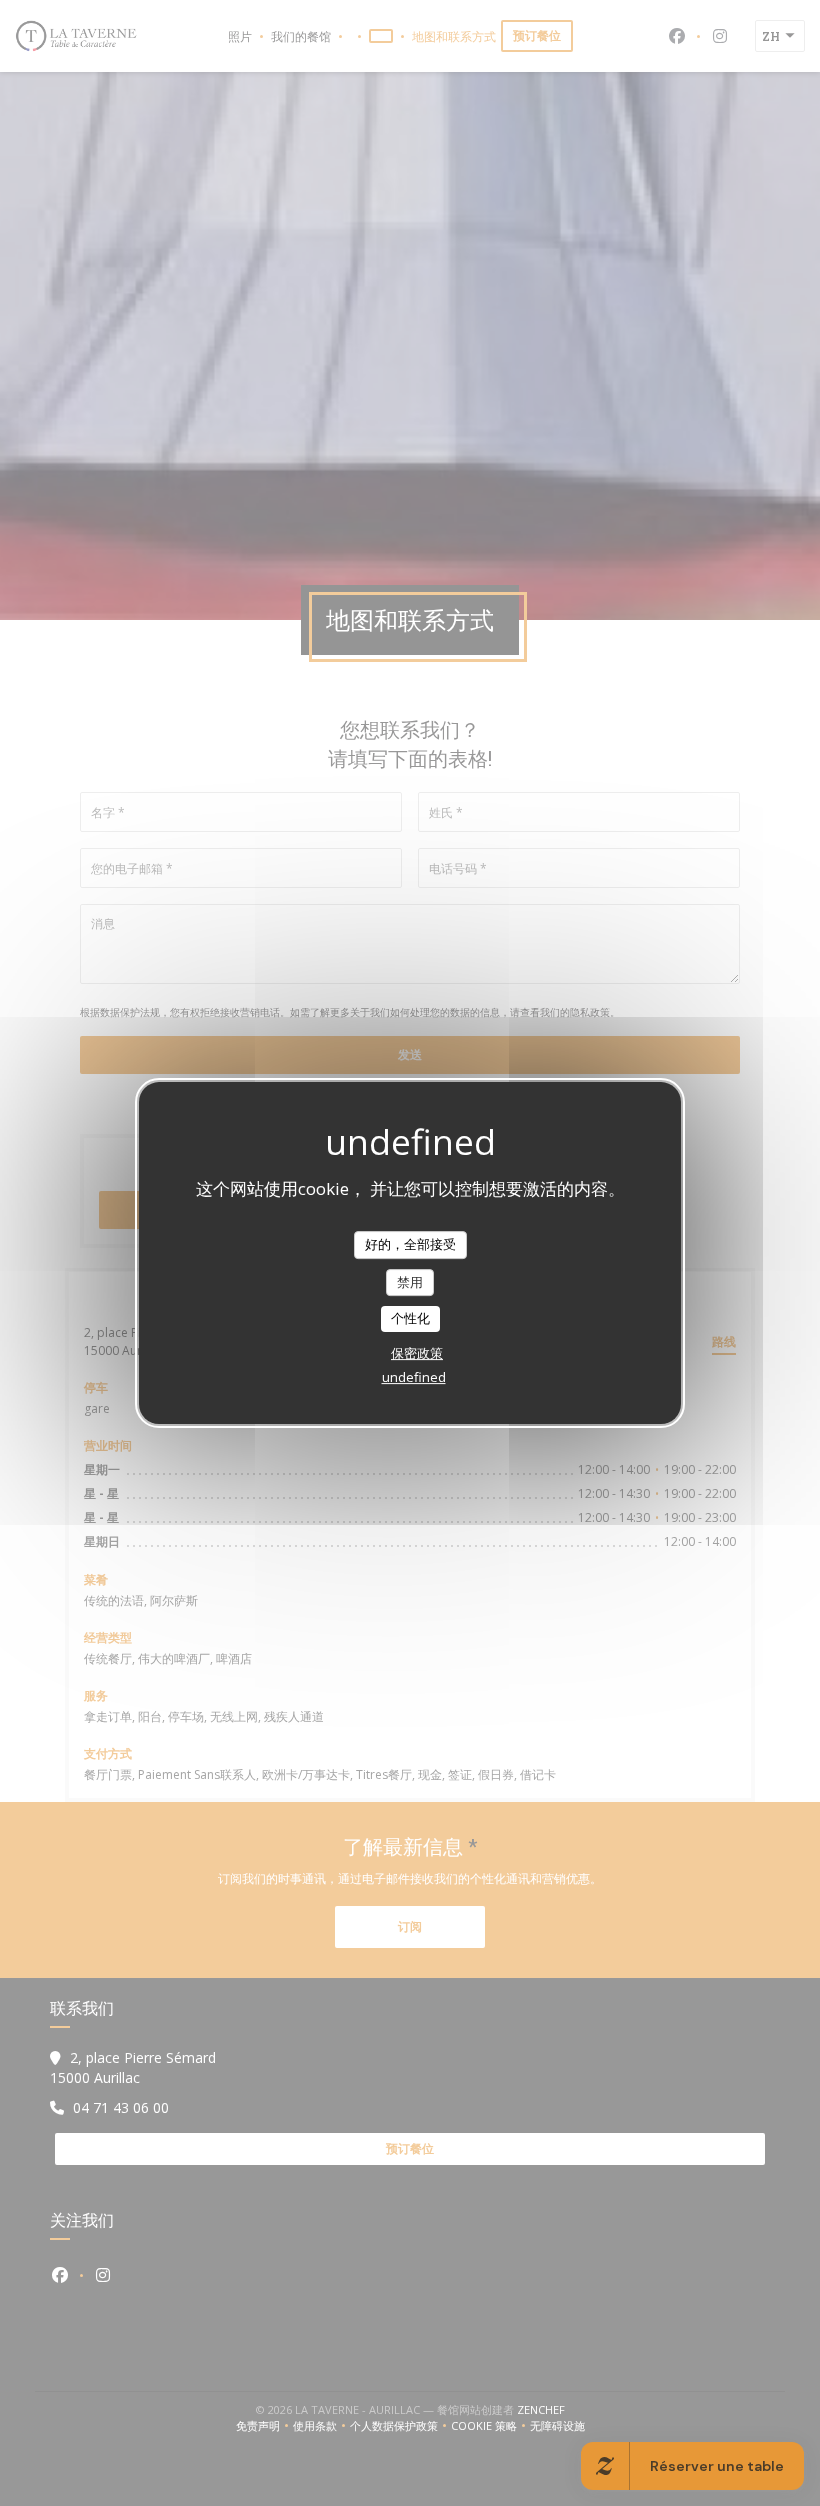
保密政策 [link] (417, 1353)
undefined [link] (414, 1377)
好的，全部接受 (410, 1244)
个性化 (410, 1318)
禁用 (410, 1282)
